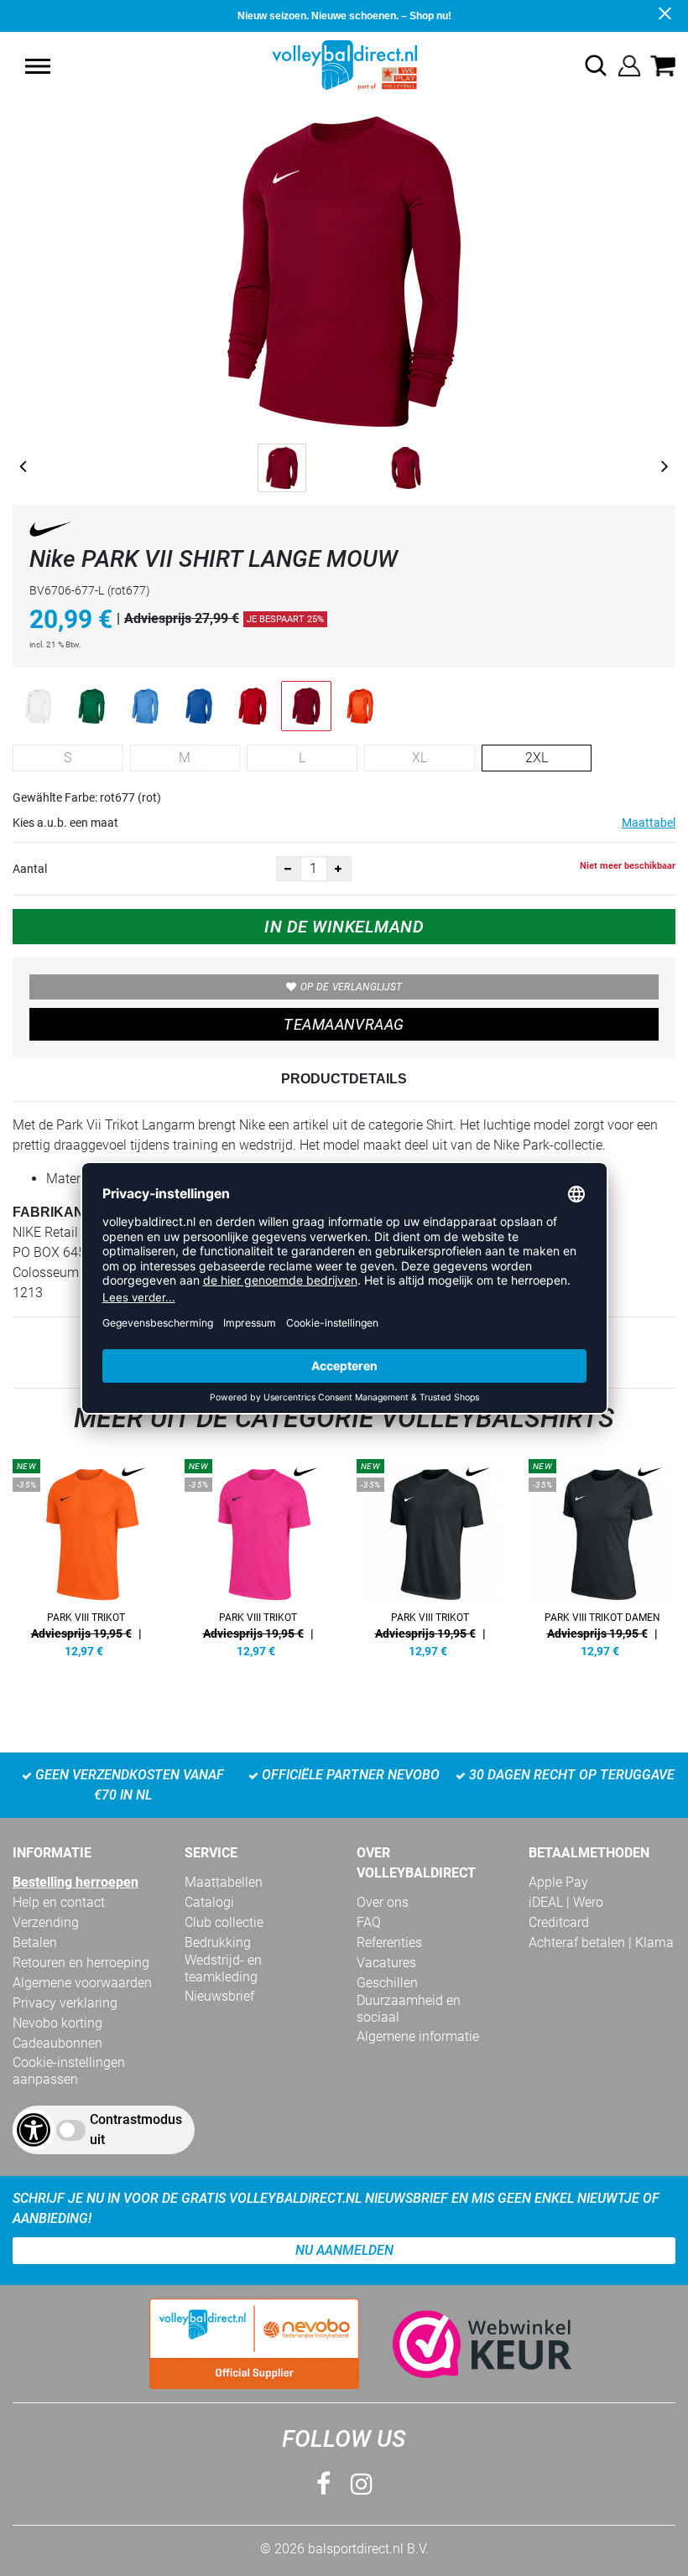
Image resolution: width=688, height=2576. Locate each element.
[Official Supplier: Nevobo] (254, 2344)
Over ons (383, 1902)
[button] (38, 66)
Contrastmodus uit (136, 2129)
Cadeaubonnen (57, 2043)
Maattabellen (224, 1882)
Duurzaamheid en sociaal (409, 2009)
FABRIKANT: (54, 1212)
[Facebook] (323, 2484)
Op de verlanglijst (351, 987)
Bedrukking (218, 1942)
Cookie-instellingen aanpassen (69, 2071)
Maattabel (649, 823)
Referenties (389, 1942)
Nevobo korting (57, 2023)
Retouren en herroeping (81, 1963)
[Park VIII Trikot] (86, 1555)
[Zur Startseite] (344, 64)
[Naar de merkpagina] (50, 532)
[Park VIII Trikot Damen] (602, 1555)
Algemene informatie (418, 2036)
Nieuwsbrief (219, 1996)
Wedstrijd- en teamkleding (223, 1968)
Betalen (35, 1942)
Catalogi (209, 1902)
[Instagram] (362, 2484)
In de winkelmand (344, 927)
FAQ (369, 1922)
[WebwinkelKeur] (466, 2344)
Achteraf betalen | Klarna (601, 1942)
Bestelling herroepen (76, 1882)
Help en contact (59, 1902)
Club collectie (224, 1922)
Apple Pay (558, 1882)
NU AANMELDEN (344, 2250)
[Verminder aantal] (289, 869)
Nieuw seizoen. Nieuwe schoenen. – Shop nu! (344, 16)
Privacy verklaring (65, 2003)
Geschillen (387, 1983)
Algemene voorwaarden (82, 1983)
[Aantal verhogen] (339, 869)
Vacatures (386, 1963)
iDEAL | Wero (566, 1902)
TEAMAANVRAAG (344, 1024)
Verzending (46, 1922)
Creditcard (559, 1922)
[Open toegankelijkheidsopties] (34, 2130)
